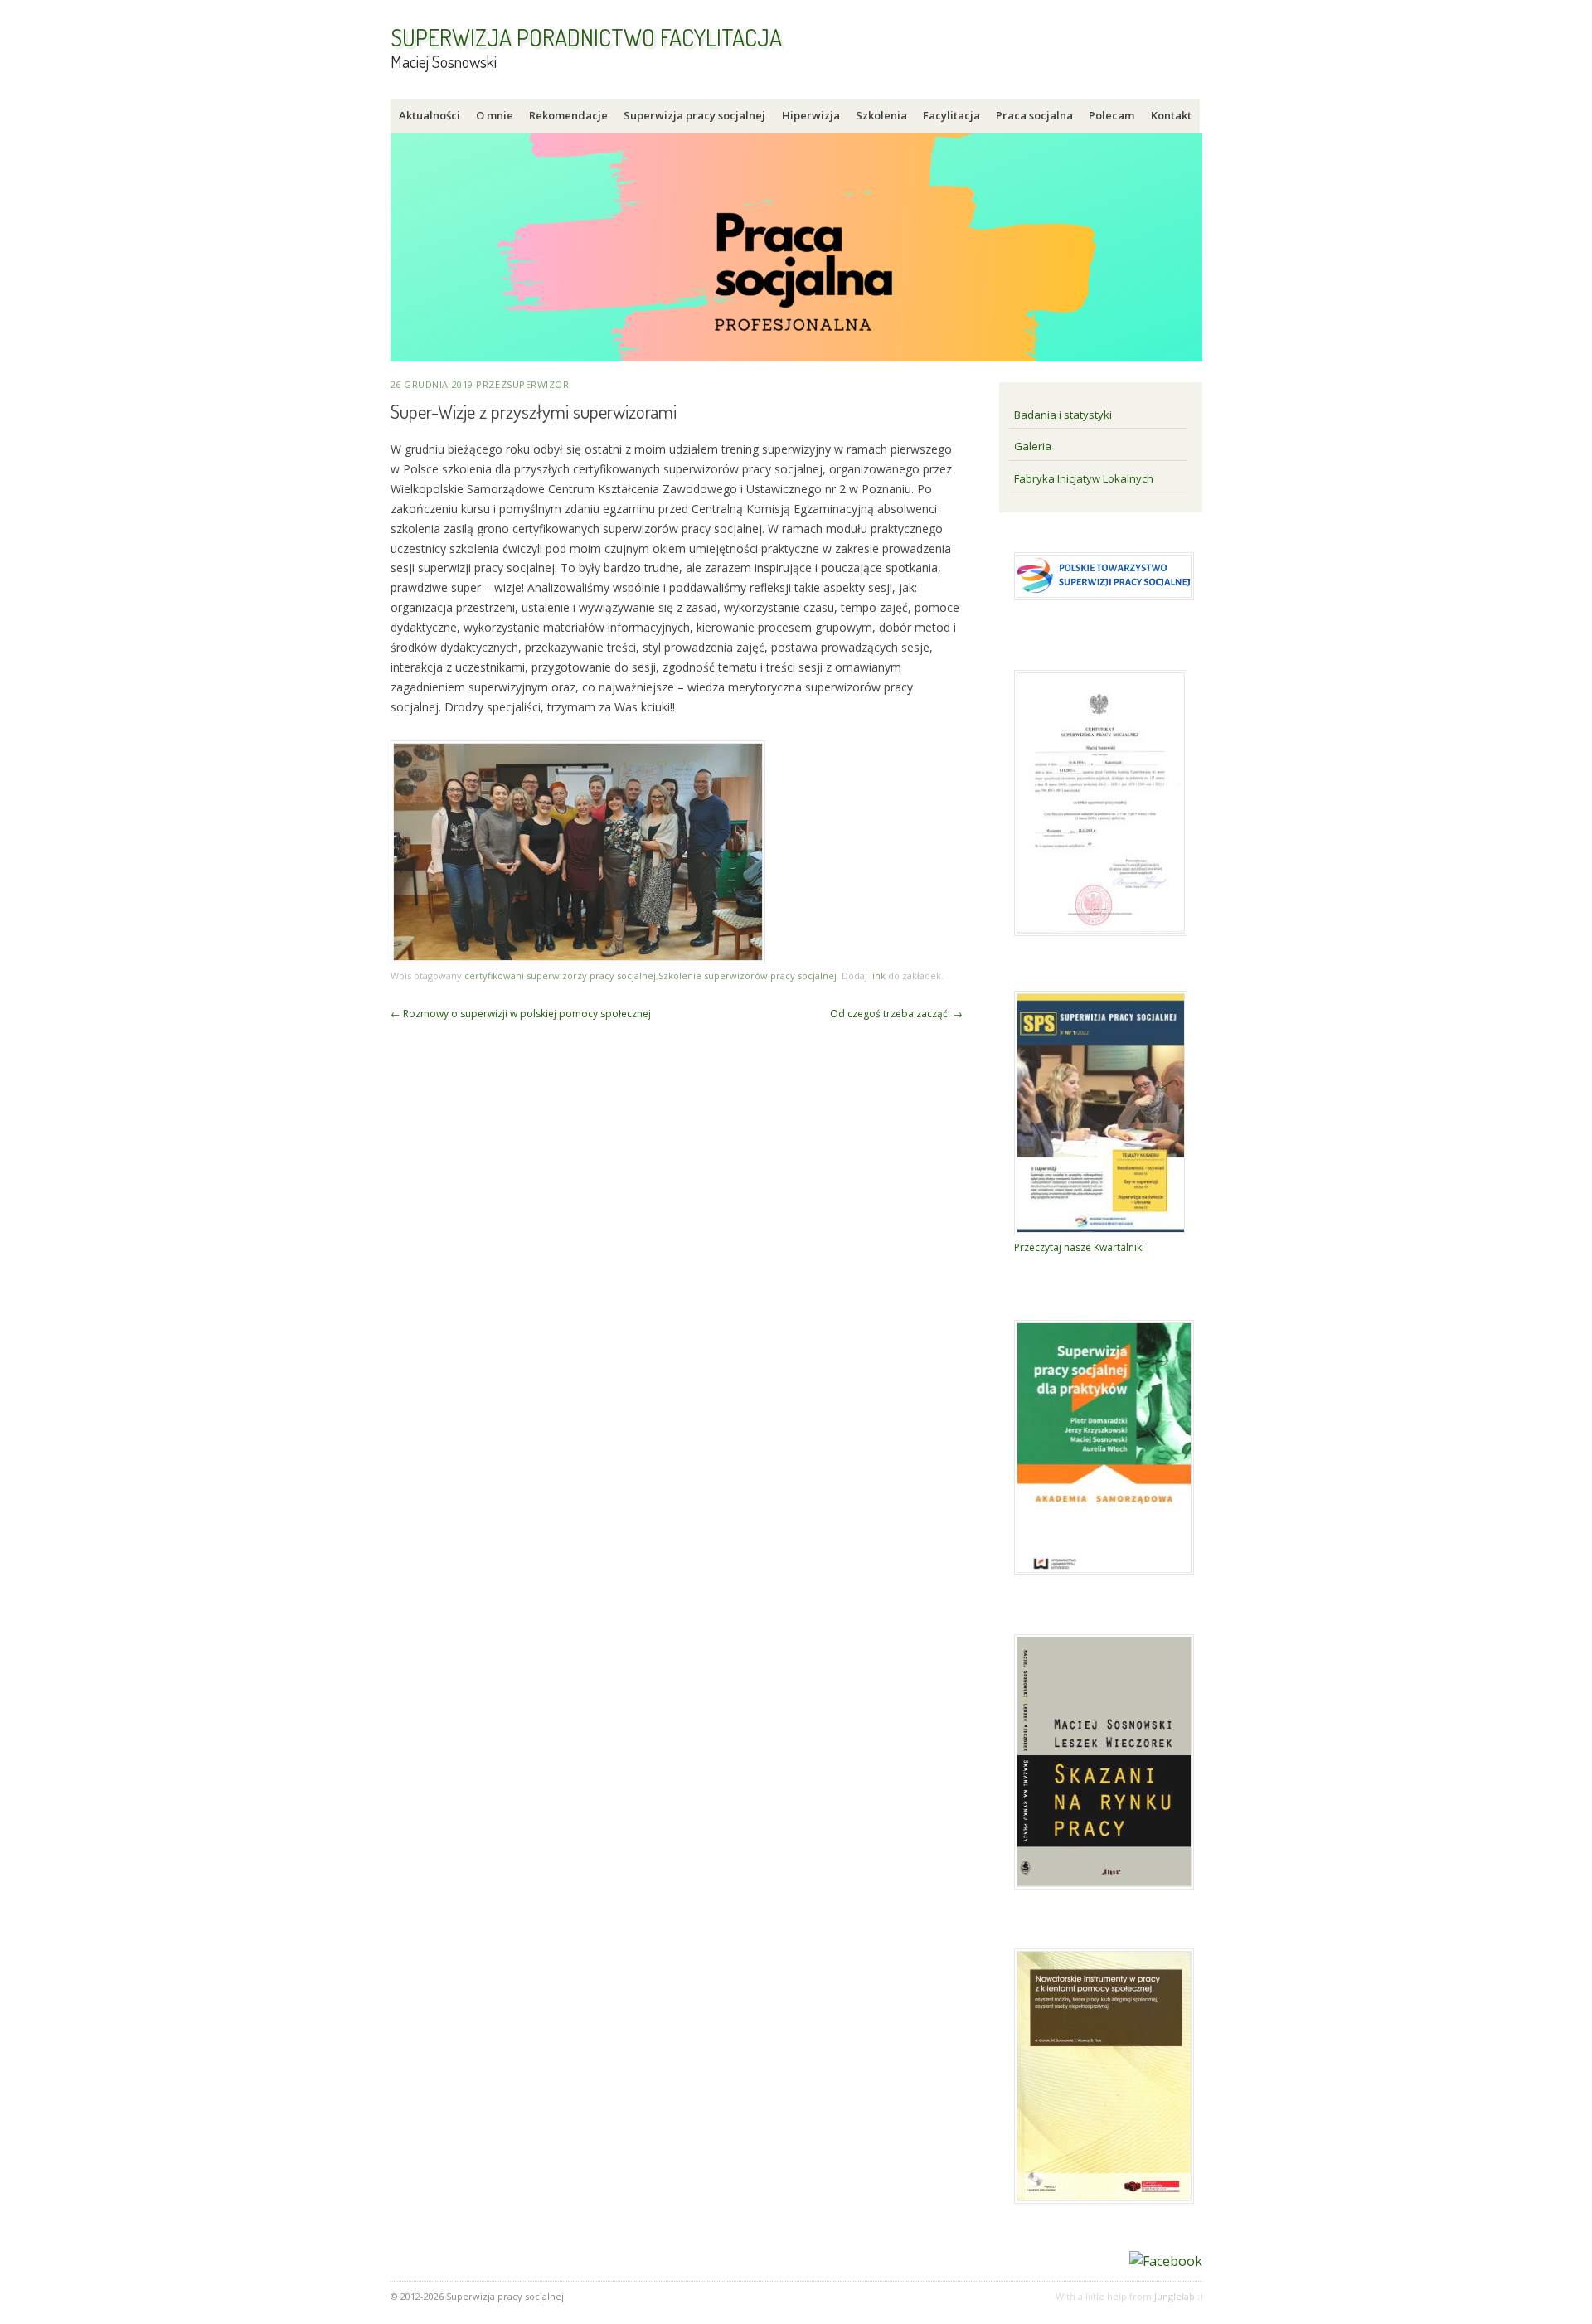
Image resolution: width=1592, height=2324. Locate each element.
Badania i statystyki (1063, 415)
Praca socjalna (1034, 115)
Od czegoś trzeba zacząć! (896, 1014)
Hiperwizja (811, 115)
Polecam (1111, 115)
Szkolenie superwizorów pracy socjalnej (747, 975)
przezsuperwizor (522, 384)
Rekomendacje (568, 115)
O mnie (495, 115)
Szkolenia (881, 115)
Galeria (1033, 446)
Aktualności (430, 115)
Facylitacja (951, 115)
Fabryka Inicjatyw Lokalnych (1084, 478)
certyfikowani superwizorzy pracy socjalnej (560, 975)
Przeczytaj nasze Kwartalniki (1079, 1247)
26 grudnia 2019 (432, 384)
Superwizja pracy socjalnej (694, 115)
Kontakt (1171, 115)
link (878, 975)
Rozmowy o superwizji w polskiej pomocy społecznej (521, 1014)
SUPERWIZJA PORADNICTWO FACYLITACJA (586, 37)
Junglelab (1175, 2296)
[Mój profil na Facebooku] (1166, 2261)
